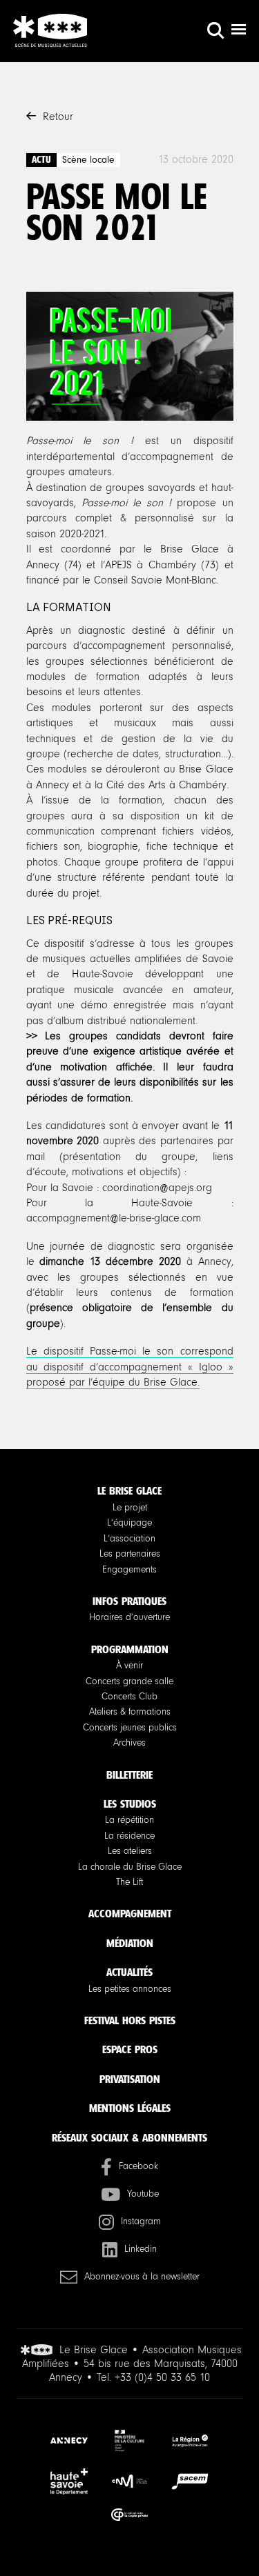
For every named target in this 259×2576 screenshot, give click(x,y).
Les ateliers (130, 1851)
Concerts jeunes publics (130, 1728)
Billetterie (129, 1775)
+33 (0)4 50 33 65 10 (162, 2377)
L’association (129, 1539)
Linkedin (141, 2249)
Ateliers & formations (130, 1712)
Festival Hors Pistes (130, 2020)
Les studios (130, 1804)
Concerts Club (129, 1697)
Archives (129, 1743)
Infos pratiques (129, 1601)
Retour (58, 117)
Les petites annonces (130, 1989)
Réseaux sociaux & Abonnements (129, 2138)
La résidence (129, 1836)
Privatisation (130, 2079)
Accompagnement (130, 1914)
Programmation (130, 1649)
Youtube (143, 2194)
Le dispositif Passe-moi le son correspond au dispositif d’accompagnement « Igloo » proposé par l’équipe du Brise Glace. (130, 1367)
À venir (129, 1666)
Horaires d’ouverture (129, 1617)
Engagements (129, 1570)
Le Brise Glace (129, 1491)
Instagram (141, 2221)
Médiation (130, 1943)
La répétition (129, 1820)
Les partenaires (130, 1554)
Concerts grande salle (129, 1681)
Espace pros (130, 2049)
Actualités (129, 1972)
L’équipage (129, 1523)
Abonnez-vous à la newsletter (142, 2277)
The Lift (129, 1882)
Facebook (138, 2166)
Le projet (130, 1508)
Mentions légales (130, 2108)
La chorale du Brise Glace (130, 1867)
